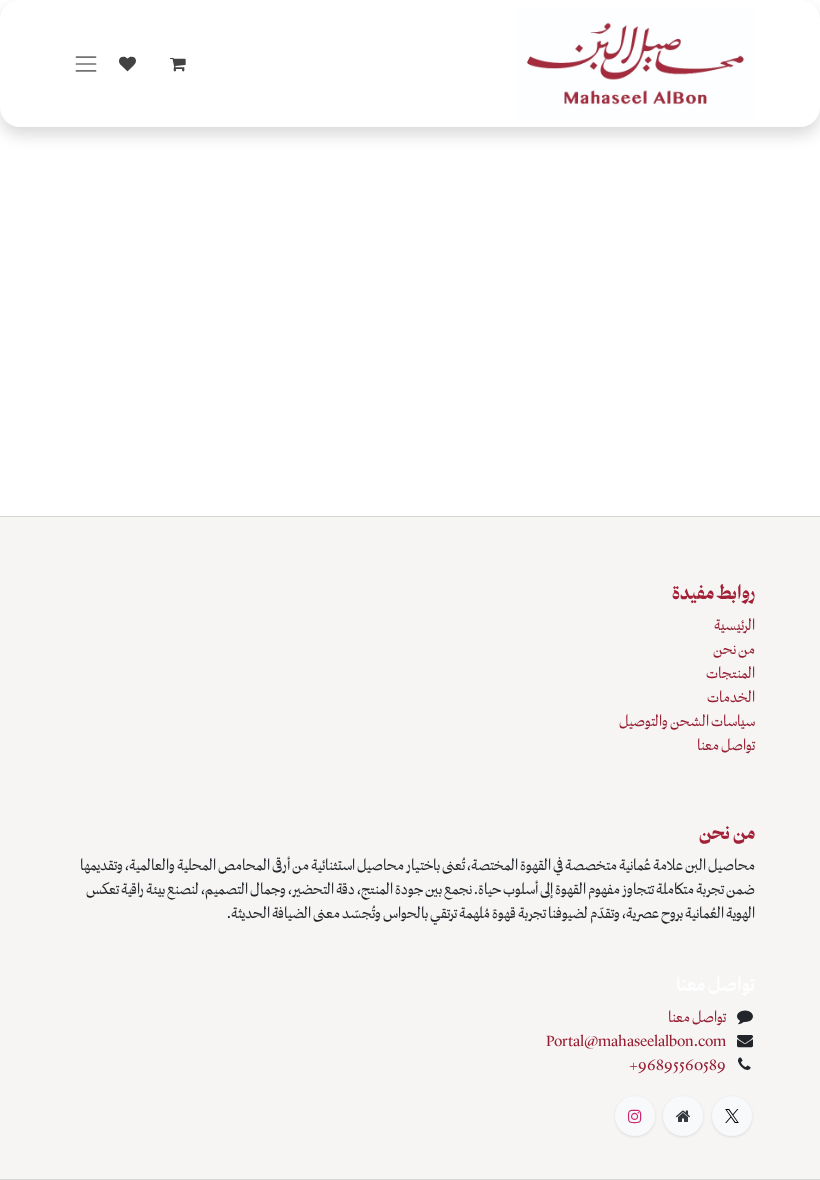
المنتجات (730, 673)
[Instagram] (635, 1116)
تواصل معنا (726, 745)
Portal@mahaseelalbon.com (636, 1041)
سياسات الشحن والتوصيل (687, 721)
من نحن (734, 649)
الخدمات (731, 697)
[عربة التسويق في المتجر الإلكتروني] (178, 64)
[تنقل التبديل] (86, 63)
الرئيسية (734, 625)
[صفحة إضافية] (683, 1116)
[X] (732, 1116)
